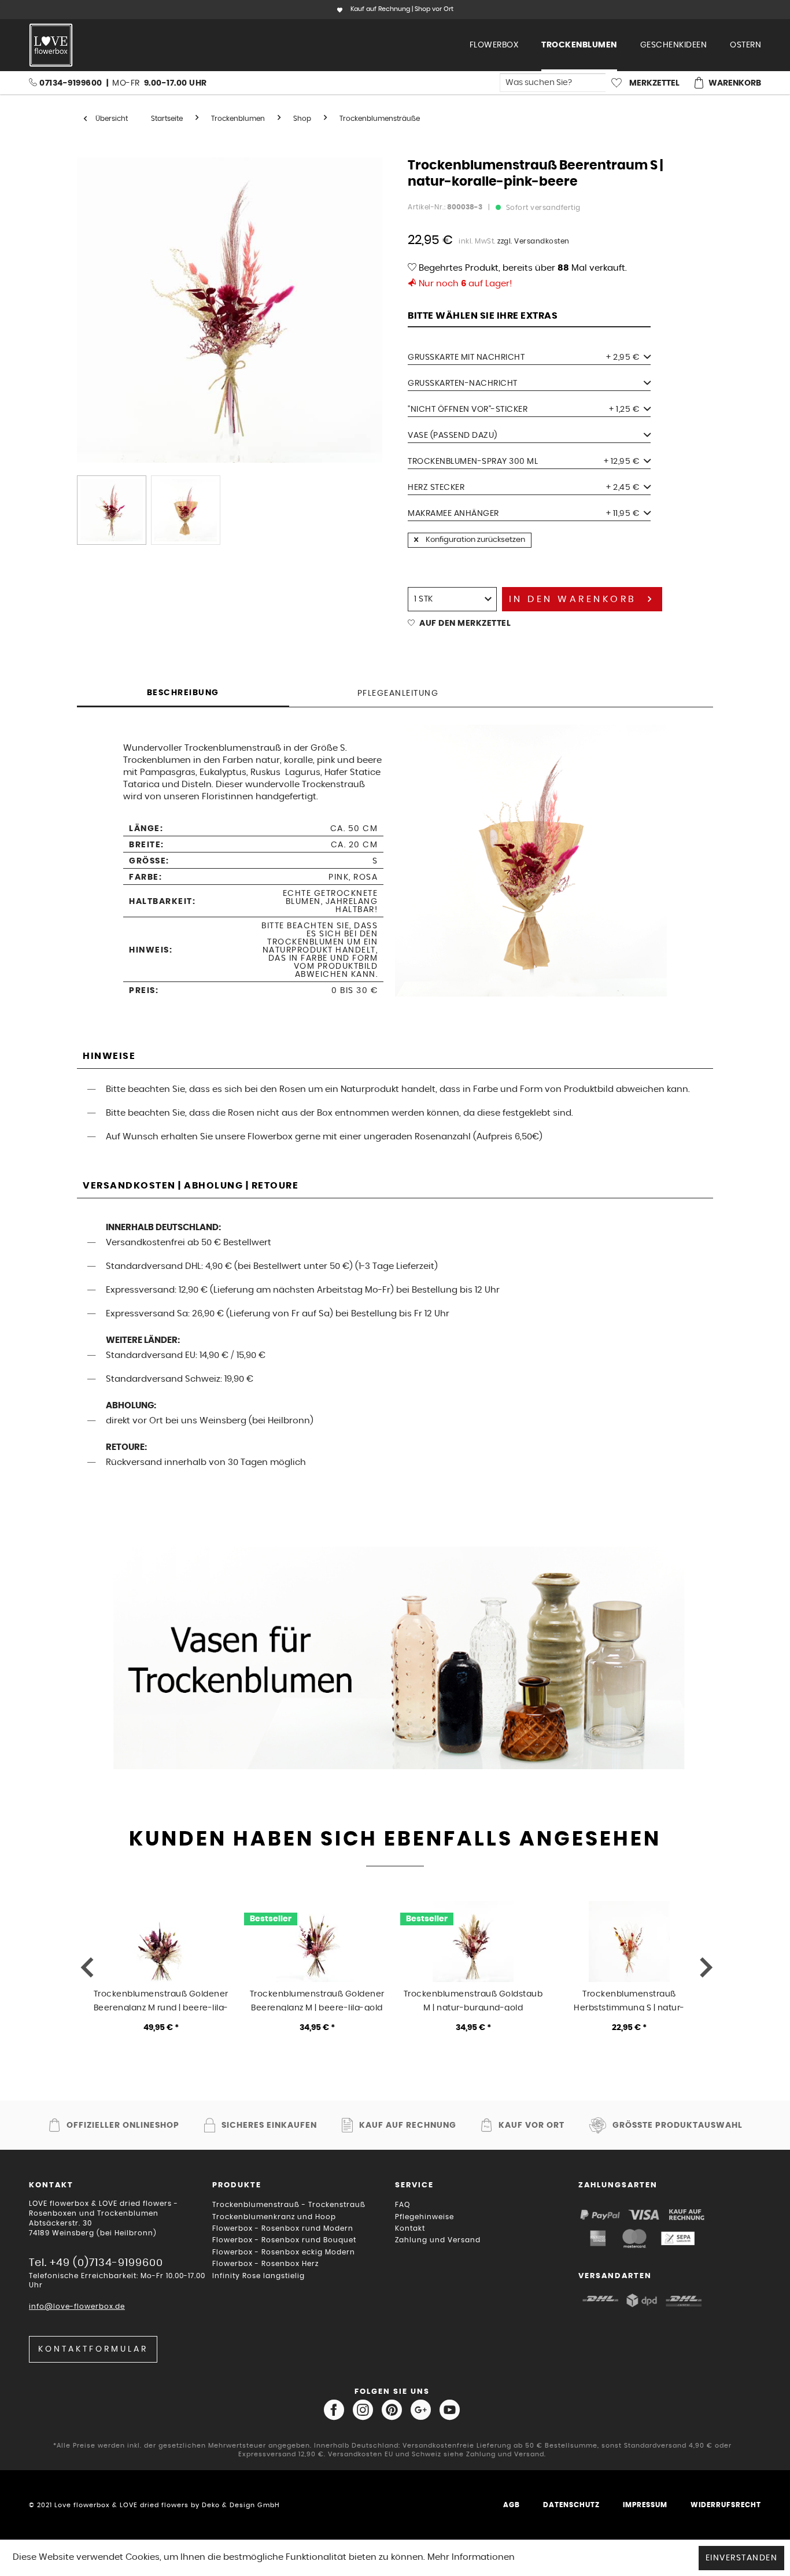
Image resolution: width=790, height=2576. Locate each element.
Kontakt (410, 2228)
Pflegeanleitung (398, 693)
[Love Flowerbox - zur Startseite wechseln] (51, 45)
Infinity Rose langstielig (259, 2276)
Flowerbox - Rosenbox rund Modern (283, 2228)
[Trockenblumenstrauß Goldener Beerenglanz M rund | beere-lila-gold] (161, 1942)
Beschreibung (183, 693)
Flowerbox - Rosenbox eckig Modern (284, 2252)
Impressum (645, 2505)
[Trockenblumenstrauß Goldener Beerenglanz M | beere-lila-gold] (317, 1942)
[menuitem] (494, 45)
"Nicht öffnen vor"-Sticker (523, 409)
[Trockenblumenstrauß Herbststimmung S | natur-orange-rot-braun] (629, 1942)
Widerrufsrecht (726, 2505)
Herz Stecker (523, 488)
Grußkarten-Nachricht (463, 383)
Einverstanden (742, 2558)
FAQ (403, 2205)
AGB (512, 2505)
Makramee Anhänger (523, 514)
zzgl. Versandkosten (534, 241)
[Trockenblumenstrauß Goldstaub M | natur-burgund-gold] (473, 1942)
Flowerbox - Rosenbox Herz (265, 2264)
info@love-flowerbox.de (77, 2306)
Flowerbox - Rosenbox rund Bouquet (284, 2240)
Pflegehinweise (424, 2217)
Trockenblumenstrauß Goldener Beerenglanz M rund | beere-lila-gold (161, 2001)
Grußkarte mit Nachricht (523, 357)
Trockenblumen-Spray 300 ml (523, 462)
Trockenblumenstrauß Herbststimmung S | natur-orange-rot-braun (629, 2001)
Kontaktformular (93, 2349)
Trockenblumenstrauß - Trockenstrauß (289, 2205)
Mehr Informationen (471, 2557)
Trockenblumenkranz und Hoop (274, 2217)
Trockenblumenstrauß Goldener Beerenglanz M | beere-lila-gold (317, 2001)
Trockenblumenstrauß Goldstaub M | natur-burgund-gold (473, 2001)
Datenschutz (571, 2505)
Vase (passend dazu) (453, 436)
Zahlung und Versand (438, 2240)
